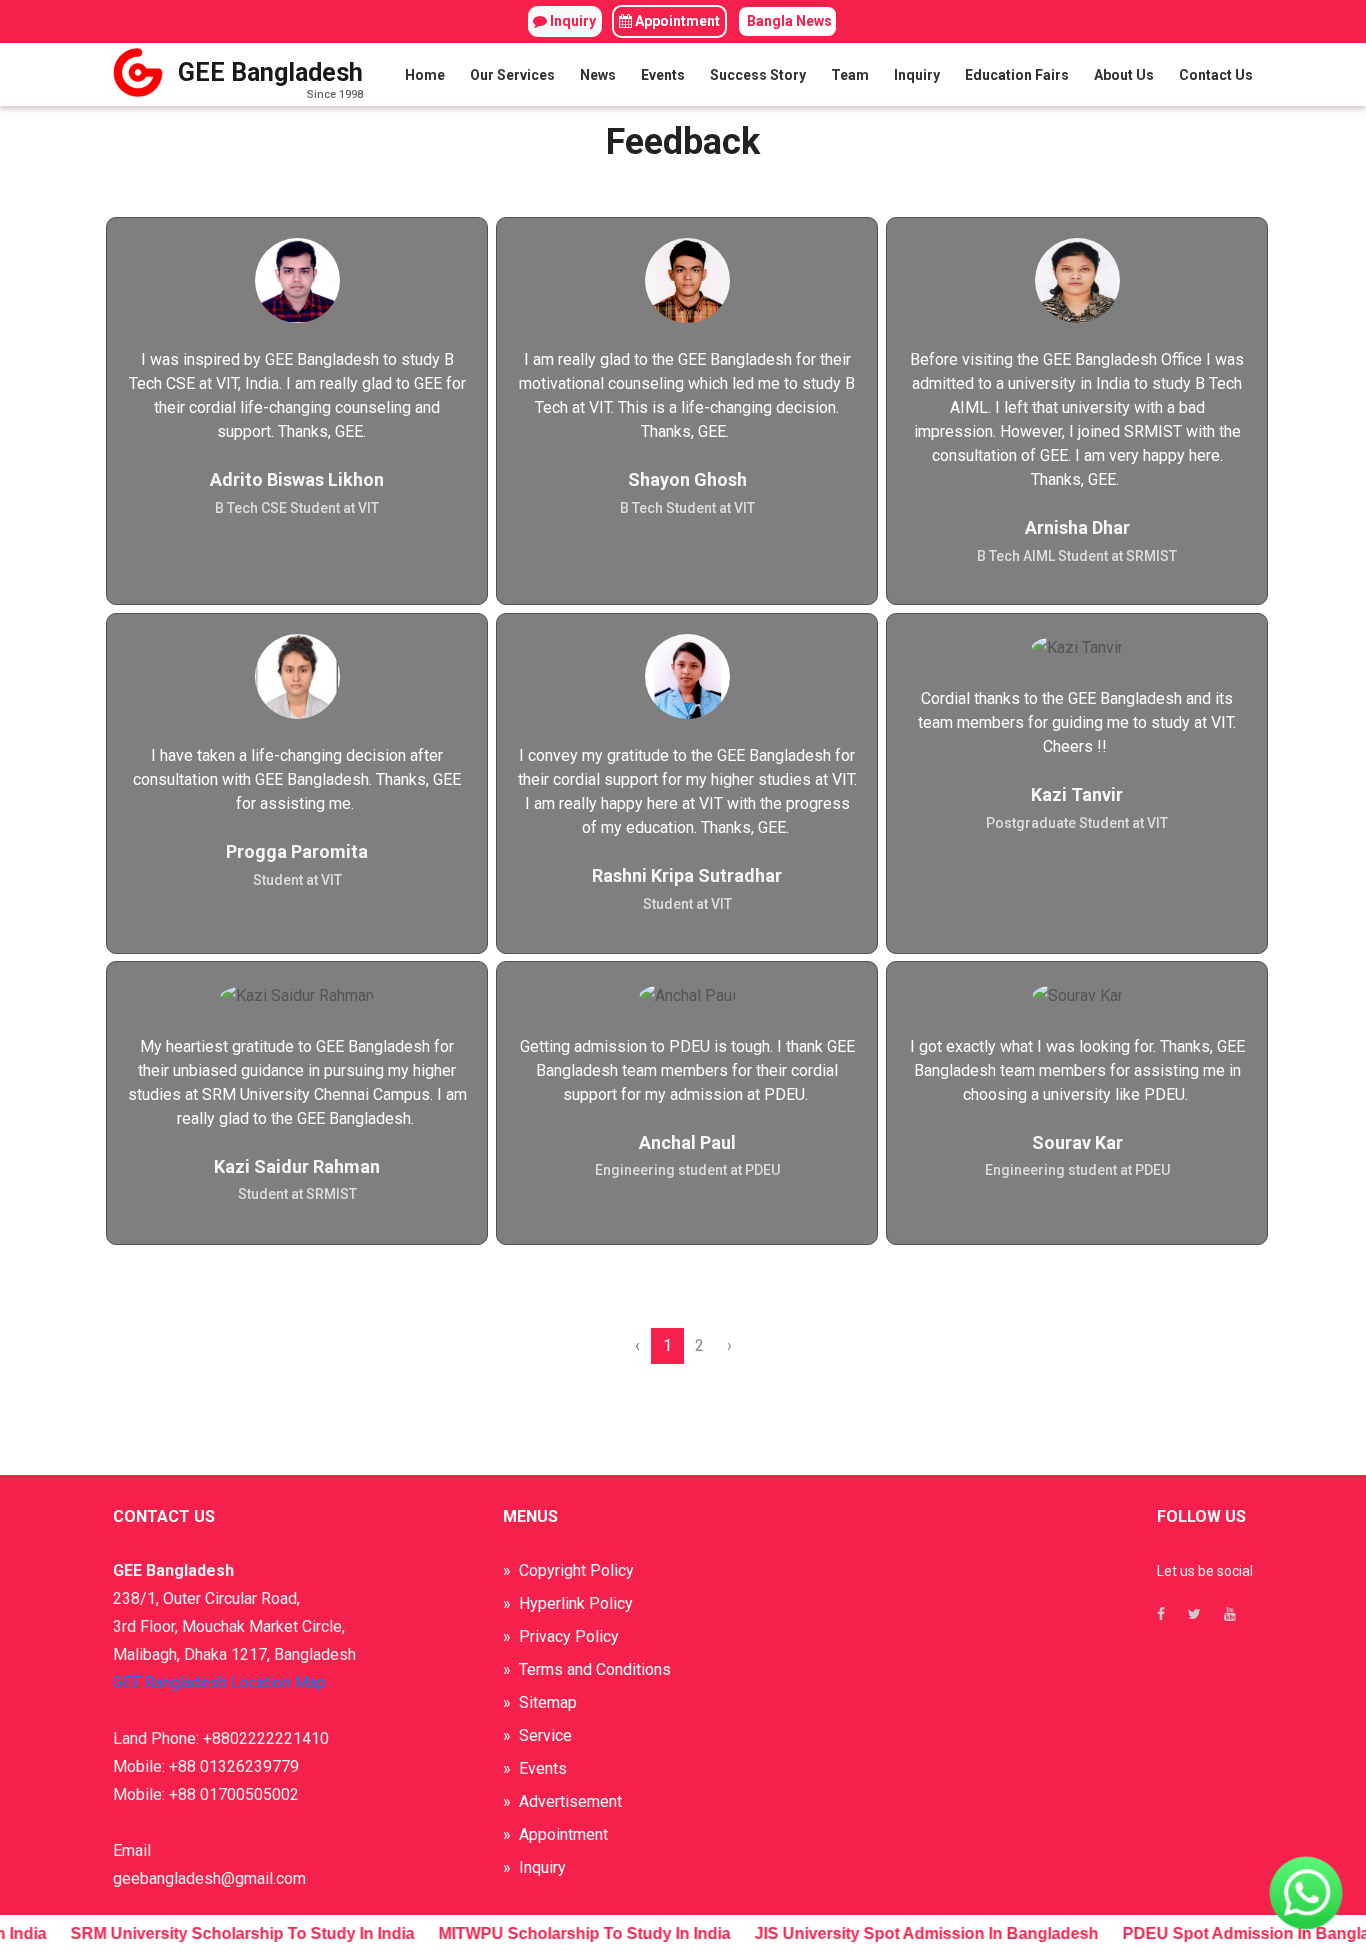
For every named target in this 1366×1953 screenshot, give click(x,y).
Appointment (676, 21)
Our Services (512, 75)
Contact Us (1216, 75)
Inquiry (571, 21)
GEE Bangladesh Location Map (219, 1682)
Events (663, 75)
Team (850, 75)
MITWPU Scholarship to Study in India (575, 1933)
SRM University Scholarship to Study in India (233, 1933)
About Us (1124, 75)
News (598, 75)
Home (425, 75)
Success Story (758, 75)
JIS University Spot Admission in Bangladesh (917, 1933)
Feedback (683, 142)
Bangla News (788, 21)
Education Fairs (1017, 75)
